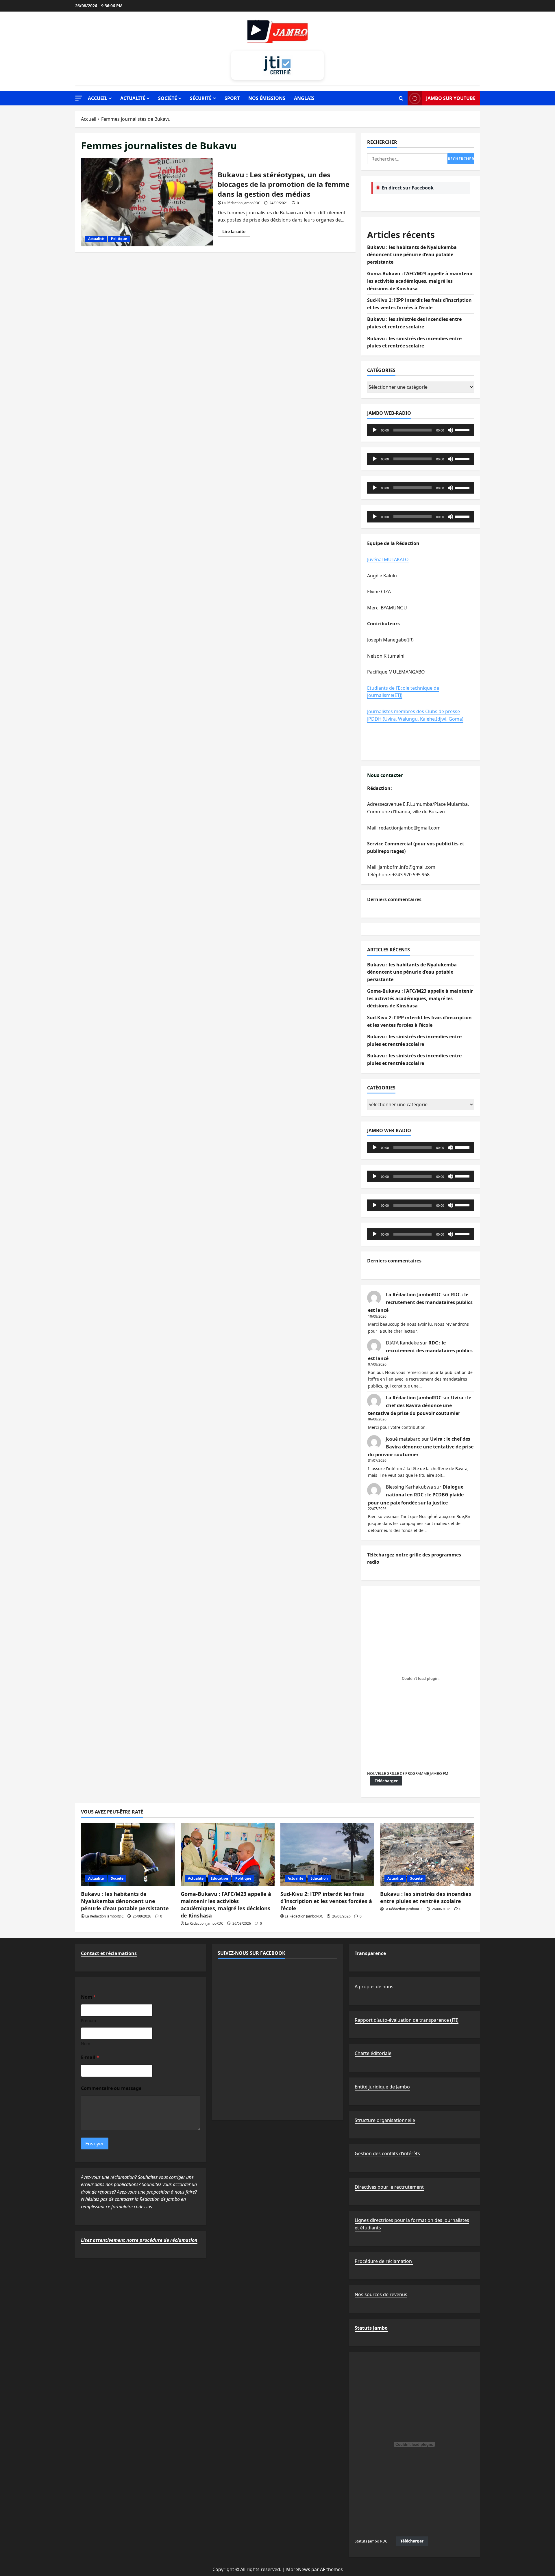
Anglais (304, 98)
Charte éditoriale (373, 2053)
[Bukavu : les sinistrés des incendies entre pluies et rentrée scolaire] (427, 1855)
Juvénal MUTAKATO (388, 559)
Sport (232, 98)
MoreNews (298, 2569)
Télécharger (386, 1781)
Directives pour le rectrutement (389, 2187)
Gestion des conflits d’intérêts (387, 2153)
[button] (79, 98)
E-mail (90, 2057)
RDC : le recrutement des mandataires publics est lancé (420, 1302)
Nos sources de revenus (381, 2294)
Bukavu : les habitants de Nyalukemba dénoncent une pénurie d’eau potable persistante (412, 255)
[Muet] (450, 430)
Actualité (133, 98)
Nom (86, 2044)
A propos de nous (374, 1987)
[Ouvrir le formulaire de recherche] (401, 98)
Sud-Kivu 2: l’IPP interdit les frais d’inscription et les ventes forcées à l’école (326, 1901)
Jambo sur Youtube (451, 98)
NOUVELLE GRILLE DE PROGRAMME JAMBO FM (408, 1773)
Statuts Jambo (371, 2328)
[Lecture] (375, 430)
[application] (421, 430)
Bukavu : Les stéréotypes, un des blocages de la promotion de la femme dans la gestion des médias (147, 202)
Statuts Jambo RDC (371, 2541)
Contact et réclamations (109, 1953)
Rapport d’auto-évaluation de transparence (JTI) (407, 2020)
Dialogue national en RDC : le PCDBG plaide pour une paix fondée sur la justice (416, 1495)
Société (168, 98)
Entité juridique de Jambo (382, 2087)
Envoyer (95, 2143)
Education (219, 1878)
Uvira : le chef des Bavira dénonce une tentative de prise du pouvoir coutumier (420, 1405)
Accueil (98, 98)
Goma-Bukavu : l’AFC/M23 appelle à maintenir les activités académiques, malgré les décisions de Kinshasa (420, 281)
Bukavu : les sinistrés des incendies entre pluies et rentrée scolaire (426, 1897)
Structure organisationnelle (385, 2120)
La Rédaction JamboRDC (241, 203)
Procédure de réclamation (384, 2261)
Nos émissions (267, 98)
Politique (119, 239)
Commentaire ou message (111, 2088)
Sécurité (201, 98)
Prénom (88, 2020)
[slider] (463, 429)
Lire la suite (236, 233)
